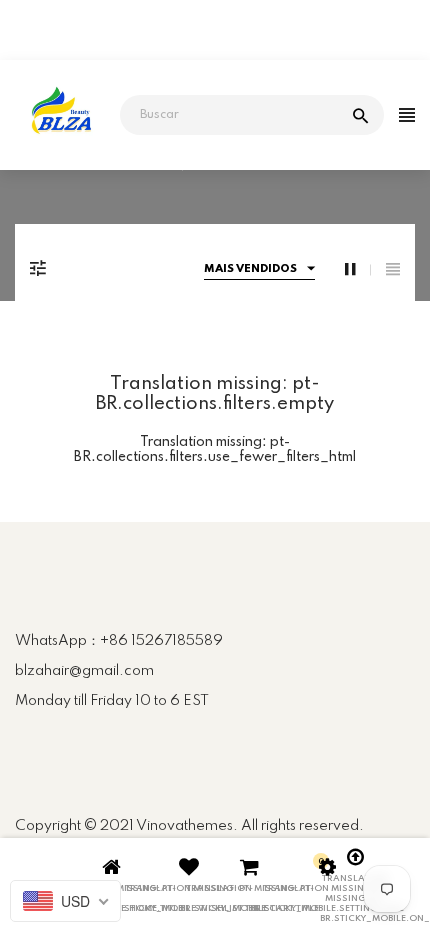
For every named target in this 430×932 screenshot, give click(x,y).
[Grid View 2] (358, 270)
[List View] (393, 270)
